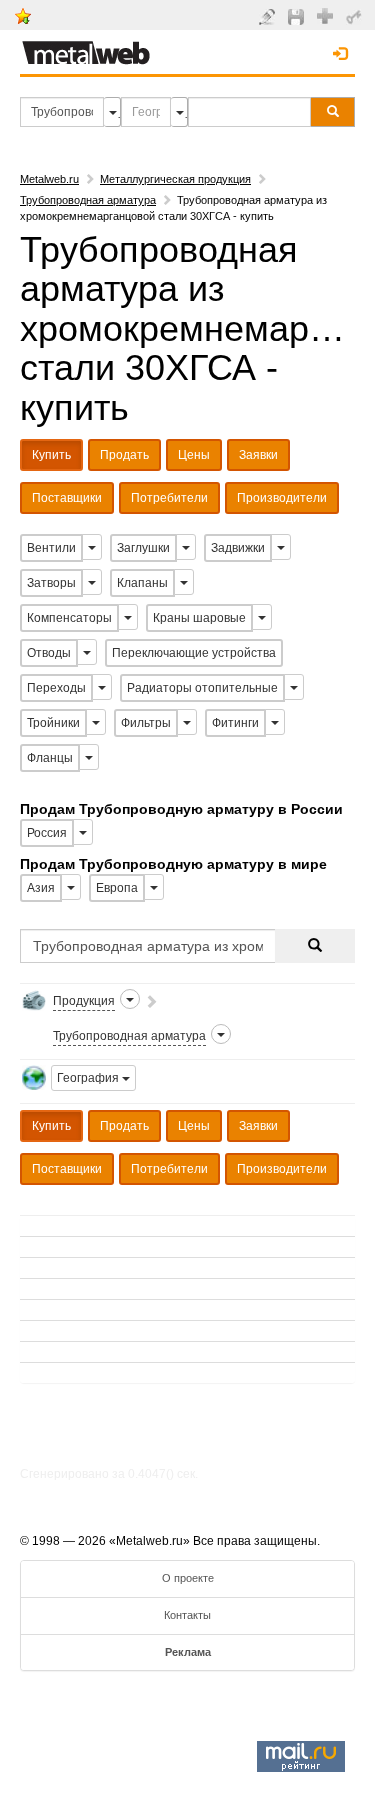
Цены (194, 455)
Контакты (187, 1615)
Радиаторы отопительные (202, 688)
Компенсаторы (69, 618)
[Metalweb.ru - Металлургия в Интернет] (86, 47)
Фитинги (235, 723)
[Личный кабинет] (356, 16)
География (89, 1078)
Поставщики (67, 498)
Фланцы (50, 758)
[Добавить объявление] (269, 16)
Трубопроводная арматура (88, 200)
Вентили (51, 548)
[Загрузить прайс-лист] (298, 16)
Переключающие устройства (194, 653)
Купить (51, 455)
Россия (47, 833)
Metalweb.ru (49, 179)
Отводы (49, 653)
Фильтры (146, 723)
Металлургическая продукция (175, 179)
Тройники (53, 723)
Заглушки (143, 548)
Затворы (51, 583)
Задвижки (238, 548)
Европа (117, 888)
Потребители (169, 498)
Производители (282, 498)
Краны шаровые (199, 618)
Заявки (258, 455)
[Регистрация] (327, 15)
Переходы (56, 688)
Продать (124, 455)
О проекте (188, 1578)
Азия (41, 888)
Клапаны (142, 583)
